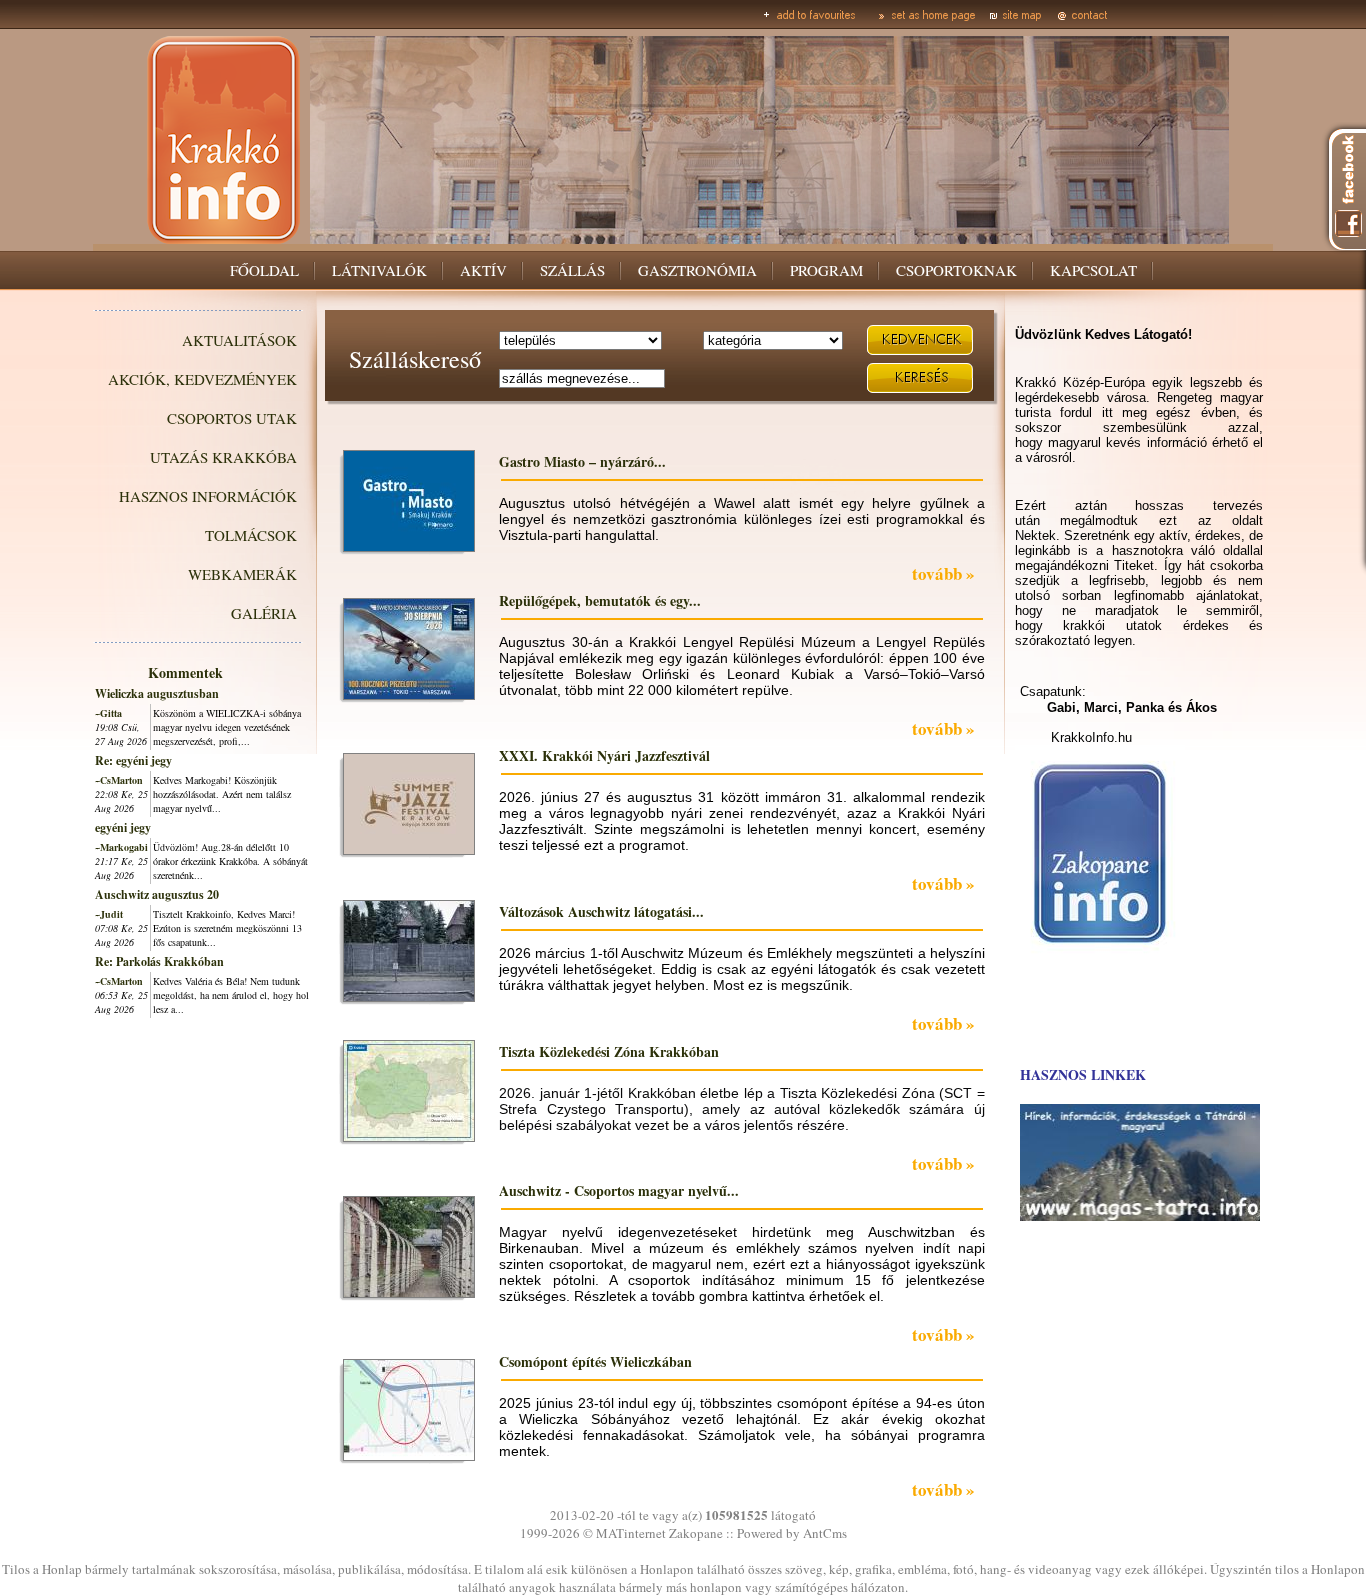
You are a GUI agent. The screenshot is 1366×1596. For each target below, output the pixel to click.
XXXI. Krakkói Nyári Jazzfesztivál (604, 755)
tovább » (943, 573)
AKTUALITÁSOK (239, 340)
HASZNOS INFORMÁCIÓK (208, 496)
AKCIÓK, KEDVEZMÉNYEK (202, 379)
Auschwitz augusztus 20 (157, 894)
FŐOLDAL (264, 270)
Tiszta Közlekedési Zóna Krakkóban (609, 1051)
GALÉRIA (264, 613)
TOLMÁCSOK (251, 535)
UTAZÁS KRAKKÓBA (223, 457)
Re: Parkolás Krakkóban (159, 961)
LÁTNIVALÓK (379, 270)
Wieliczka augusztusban (157, 693)
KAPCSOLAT (1093, 270)
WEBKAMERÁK (242, 574)
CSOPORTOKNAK (956, 270)
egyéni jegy (123, 827)
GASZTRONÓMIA (697, 270)
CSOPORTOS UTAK (232, 418)
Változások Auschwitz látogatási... (601, 911)
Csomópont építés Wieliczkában (595, 1361)
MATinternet (631, 1533)
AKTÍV (483, 270)
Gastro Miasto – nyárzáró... (582, 461)
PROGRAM (826, 270)
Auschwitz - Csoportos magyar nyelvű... (619, 1190)
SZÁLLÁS (572, 270)
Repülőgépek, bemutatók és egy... (600, 600)
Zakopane (696, 1533)
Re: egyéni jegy (133, 760)
